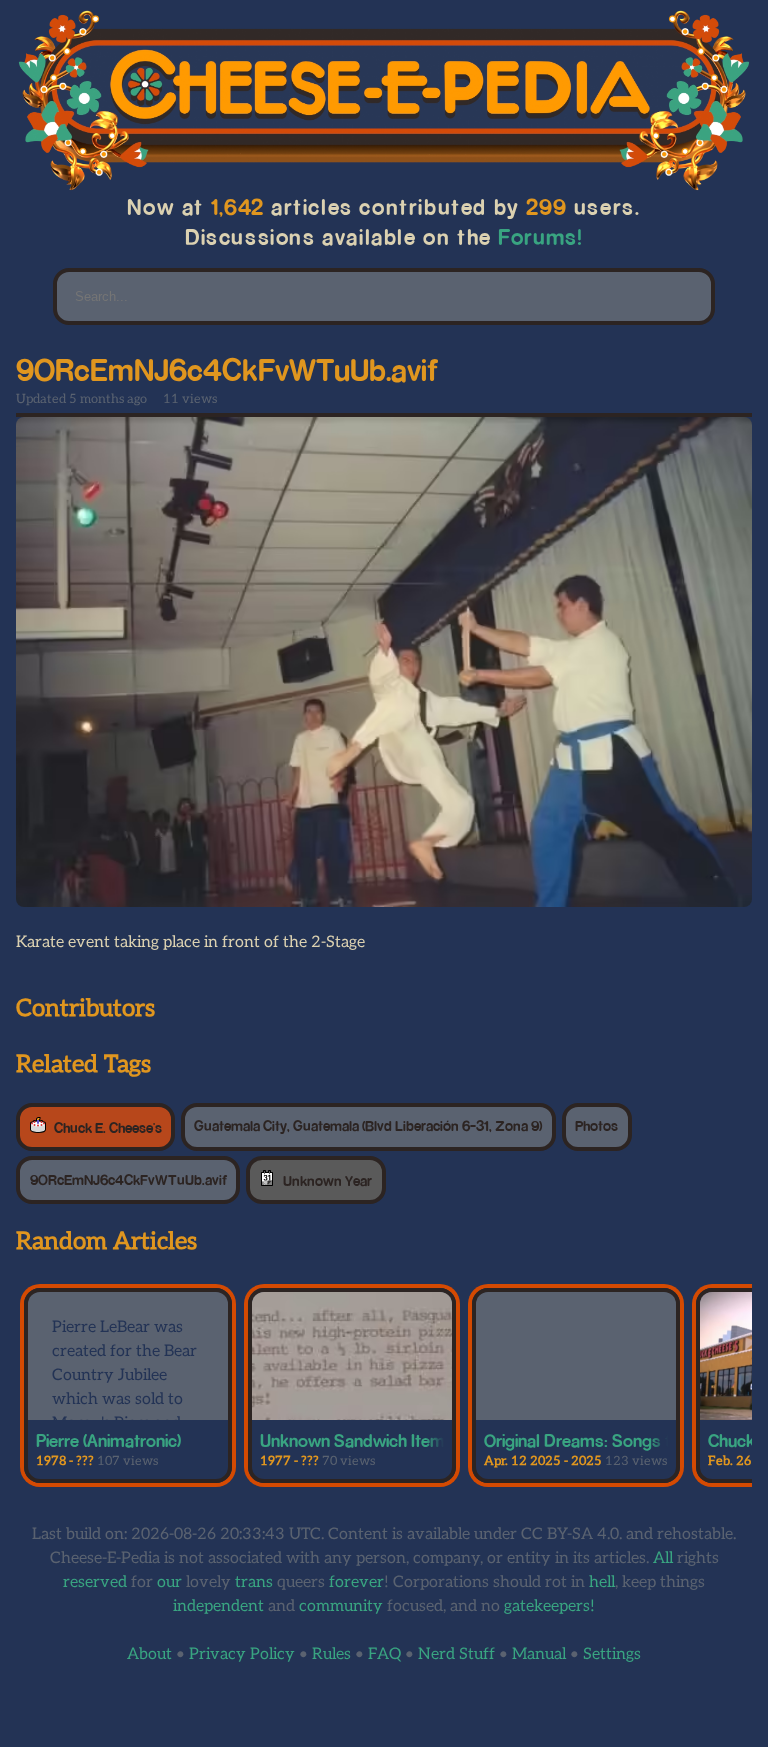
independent (218, 1606)
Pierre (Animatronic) (108, 1440)
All (663, 1558)
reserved (95, 1582)
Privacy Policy (242, 1654)
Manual (539, 1654)
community (341, 1606)
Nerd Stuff (456, 1654)
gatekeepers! (549, 1606)
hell (602, 1582)
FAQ (384, 1654)
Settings (612, 1654)
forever (356, 1582)
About (149, 1654)
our (169, 1582)
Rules (331, 1654)
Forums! (541, 236)
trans (254, 1582)
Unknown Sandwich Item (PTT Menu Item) (416, 1440)
